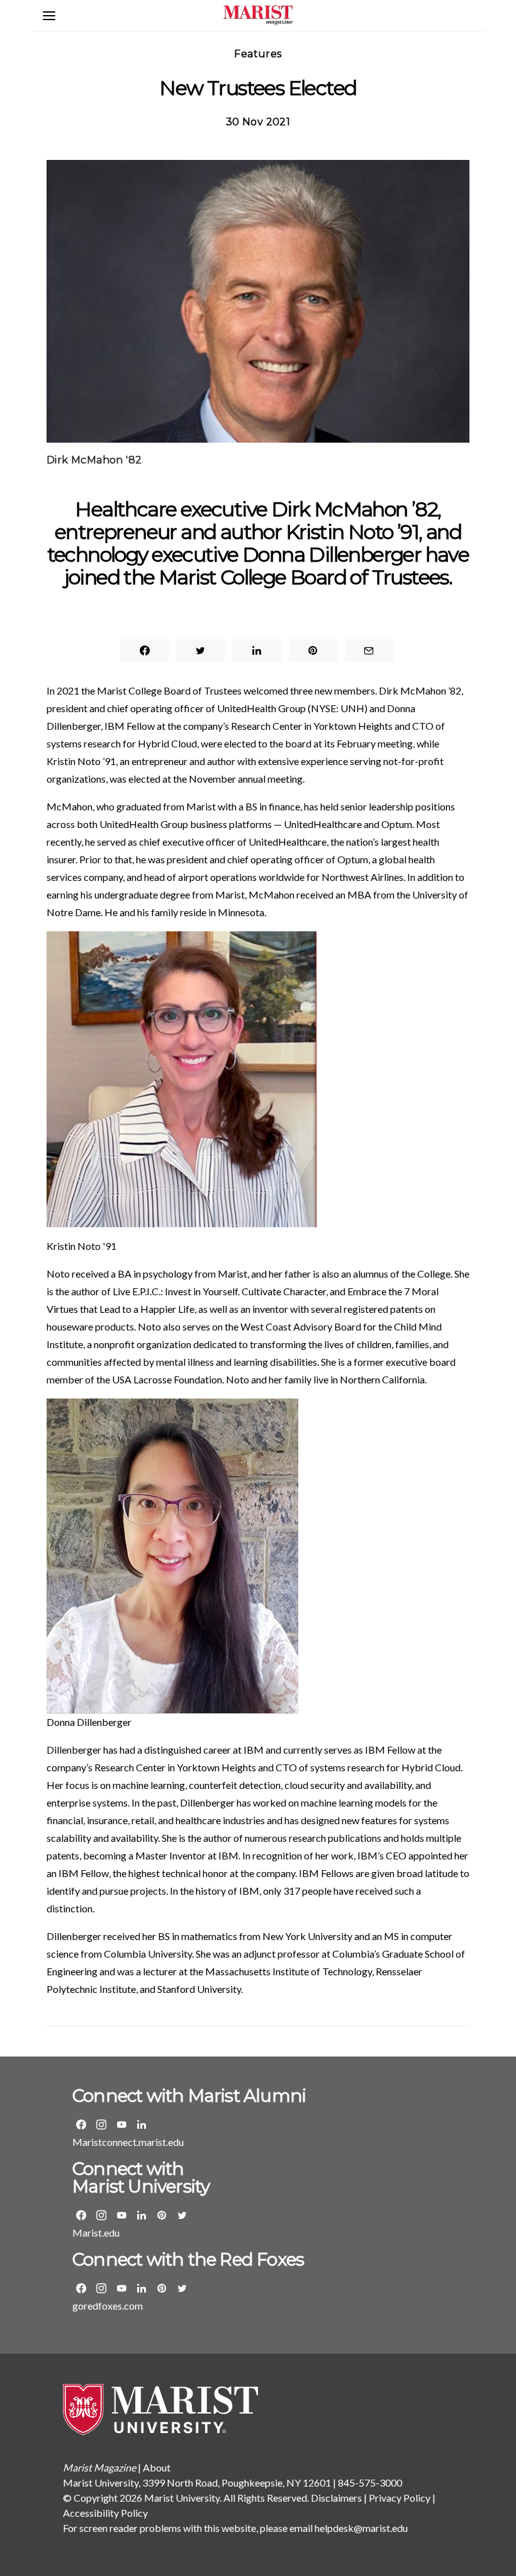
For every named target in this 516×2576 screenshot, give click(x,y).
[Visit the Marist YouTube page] (121, 2215)
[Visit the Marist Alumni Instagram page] (101, 2125)
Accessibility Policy (105, 2513)
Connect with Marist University (141, 2177)
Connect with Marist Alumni (189, 2096)
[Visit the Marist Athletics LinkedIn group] (142, 2288)
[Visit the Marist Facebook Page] (81, 2215)
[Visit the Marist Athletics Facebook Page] (81, 2288)
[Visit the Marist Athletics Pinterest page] (162, 2288)
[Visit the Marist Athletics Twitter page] (182, 2288)
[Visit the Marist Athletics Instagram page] (101, 2288)
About (157, 2467)
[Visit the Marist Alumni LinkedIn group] (142, 2125)
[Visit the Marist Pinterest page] (162, 2215)
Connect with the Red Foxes (188, 2259)
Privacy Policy (400, 2498)
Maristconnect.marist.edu (128, 2142)
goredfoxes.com (108, 2306)
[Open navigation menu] (49, 16)
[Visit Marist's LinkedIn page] (142, 2215)
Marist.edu (96, 2233)
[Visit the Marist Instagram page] (101, 2215)
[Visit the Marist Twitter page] (182, 2215)
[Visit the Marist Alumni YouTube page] (121, 2125)
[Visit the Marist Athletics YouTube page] (121, 2288)
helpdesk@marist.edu (361, 2528)
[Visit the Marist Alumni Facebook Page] (81, 2125)
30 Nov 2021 (258, 122)
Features (258, 54)
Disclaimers (336, 2498)
